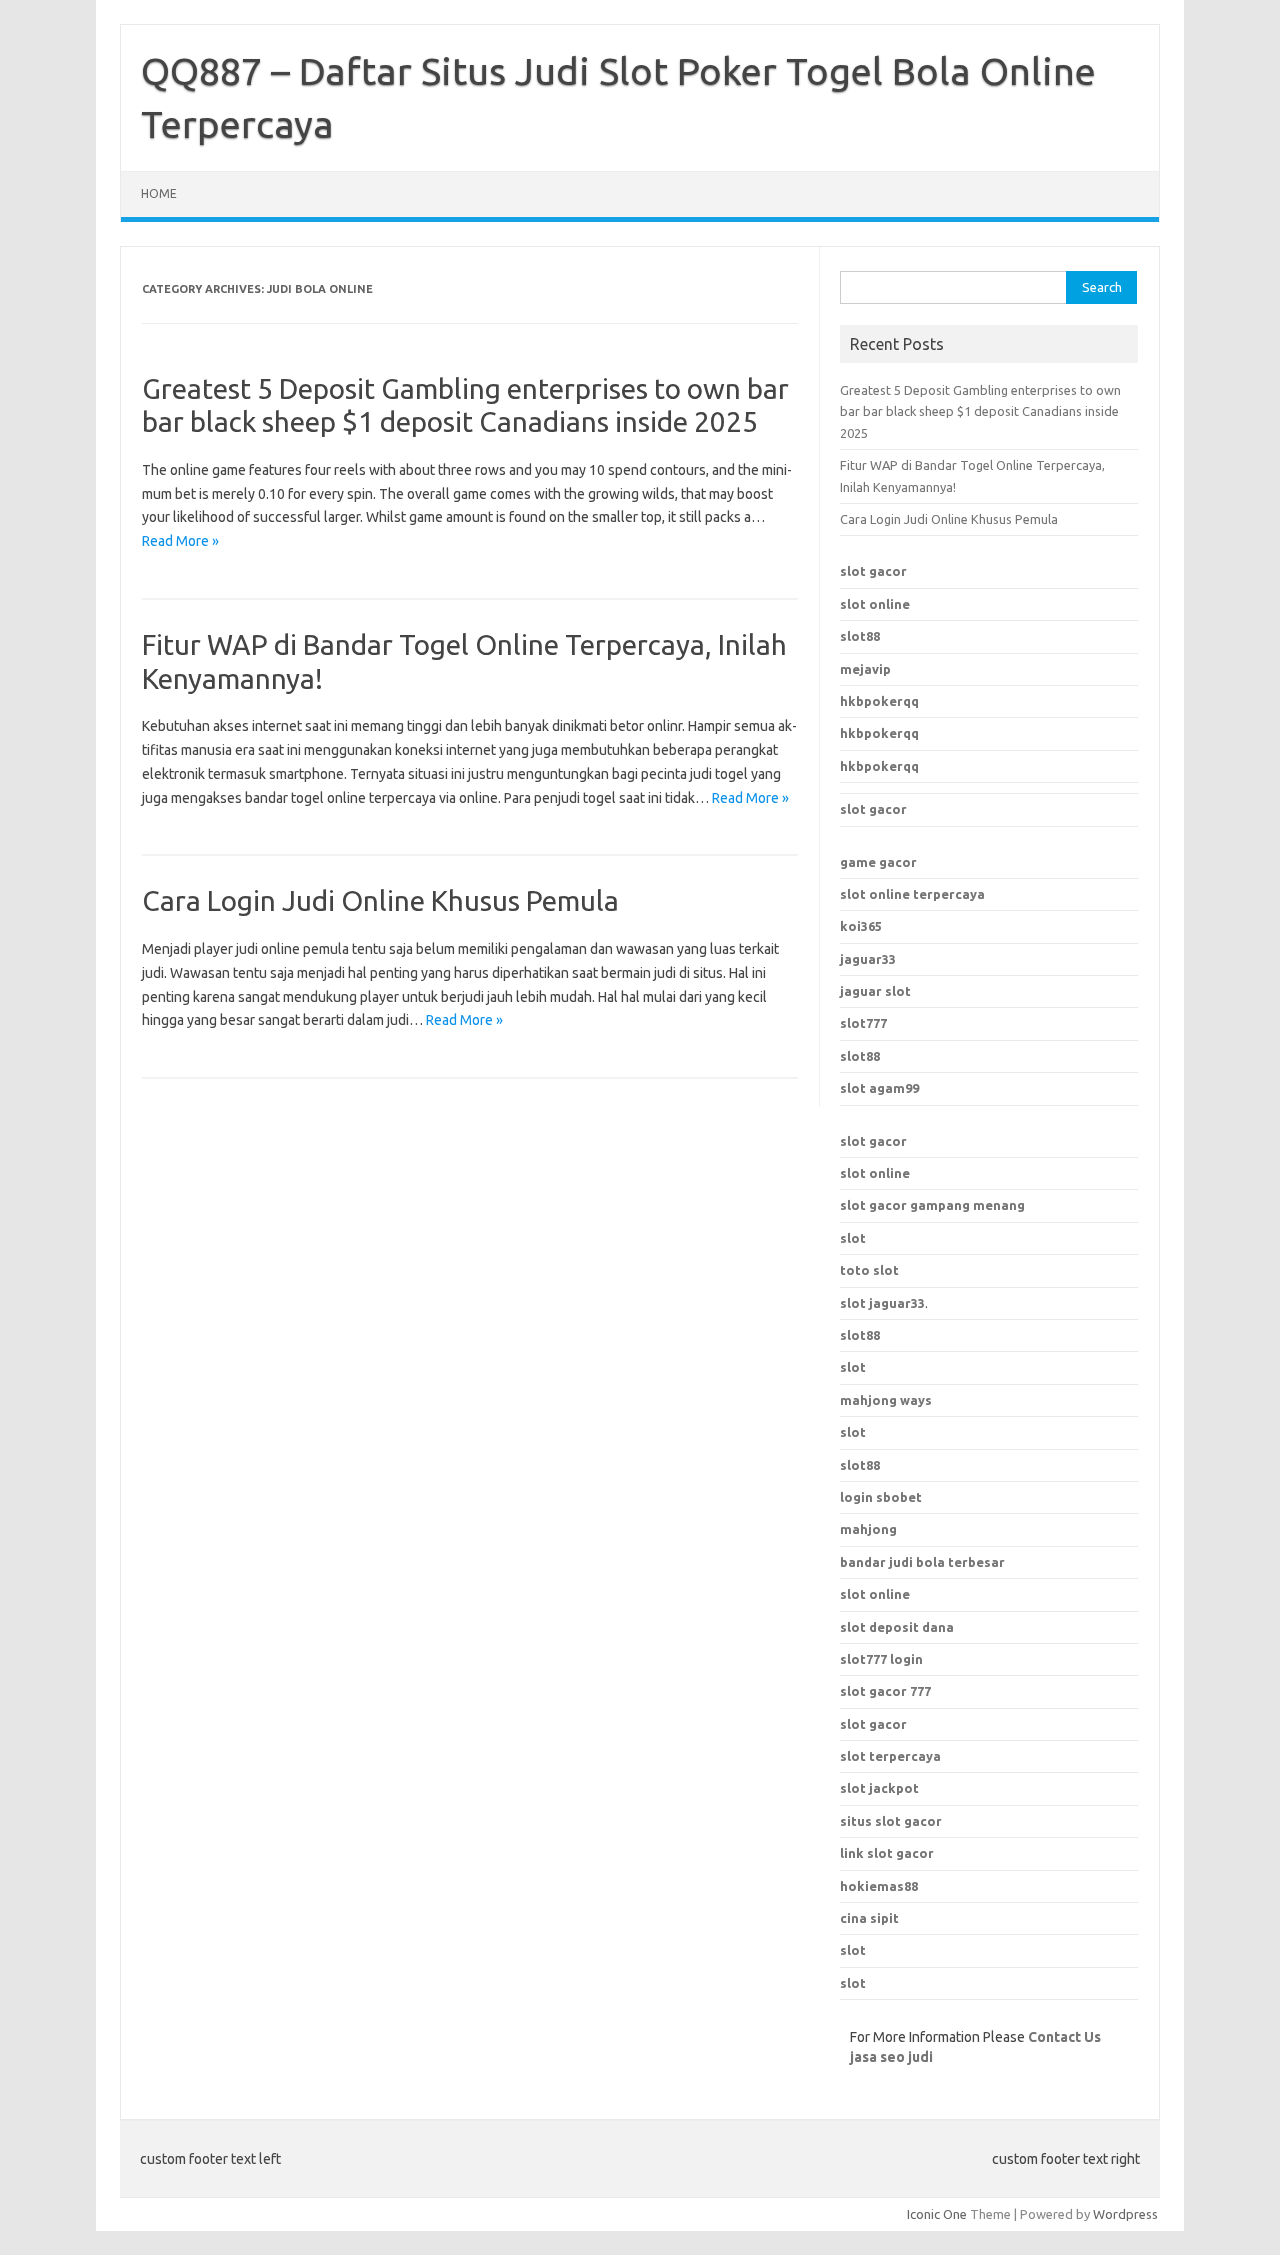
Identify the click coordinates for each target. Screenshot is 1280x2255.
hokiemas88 (879, 1886)
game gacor (878, 862)
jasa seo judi (891, 2057)
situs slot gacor (891, 1821)
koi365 (861, 926)
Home (159, 193)
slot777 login (881, 1659)
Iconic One (937, 2214)
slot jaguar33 (882, 1303)
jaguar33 (868, 959)
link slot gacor (887, 1853)
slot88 (860, 636)
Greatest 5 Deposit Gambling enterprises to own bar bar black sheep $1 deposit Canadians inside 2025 (980, 411)
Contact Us (1064, 2037)
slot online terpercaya (912, 894)
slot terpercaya (890, 1756)
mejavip (865, 669)
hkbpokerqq (879, 701)
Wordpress (1125, 2214)
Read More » (180, 541)
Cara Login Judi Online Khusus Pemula (380, 900)
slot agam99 (879, 1088)
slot (853, 1238)
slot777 (863, 1023)
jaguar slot (875, 991)
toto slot (869, 1270)
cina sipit (869, 1918)
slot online (875, 604)
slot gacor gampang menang (932, 1205)
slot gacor (873, 571)
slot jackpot (879, 1788)
